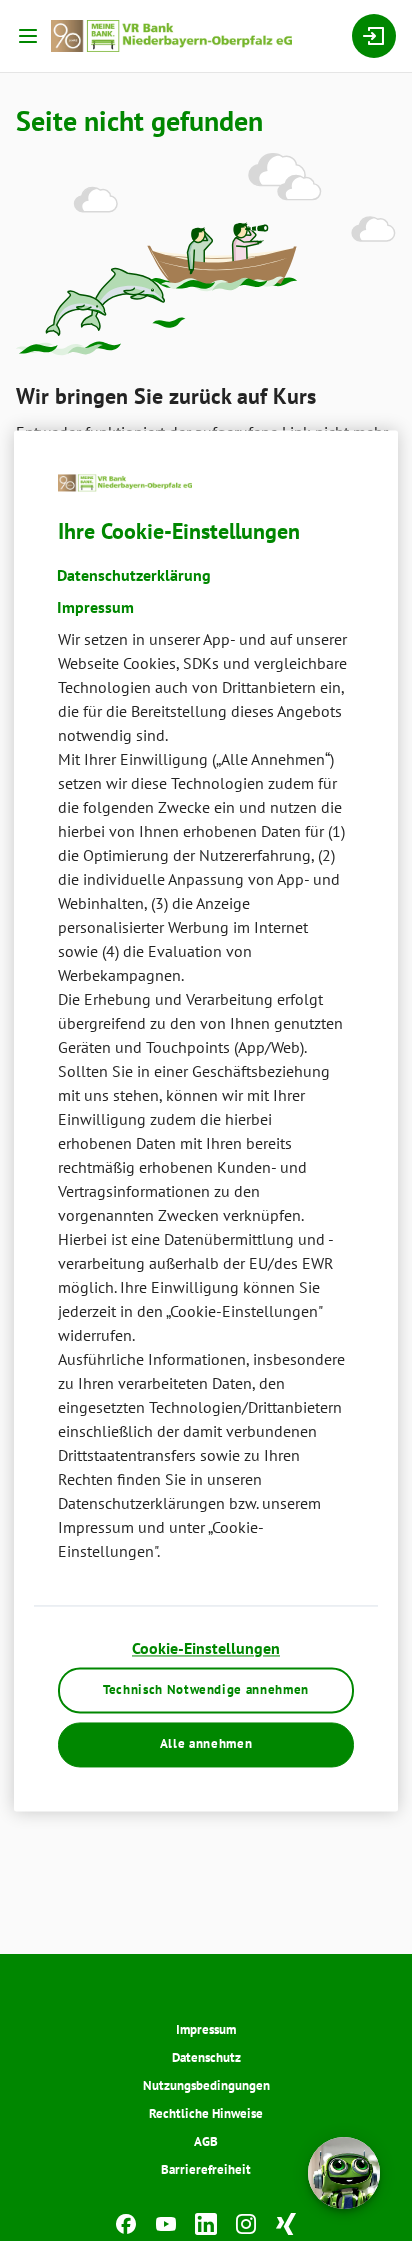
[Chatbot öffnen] (344, 2173)
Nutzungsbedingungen (206, 2085)
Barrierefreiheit (206, 2169)
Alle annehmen (206, 1744)
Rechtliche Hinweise (206, 2113)
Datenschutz (206, 2057)
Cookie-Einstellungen (206, 1649)
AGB (206, 2141)
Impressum (206, 2029)
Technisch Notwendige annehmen (206, 1689)
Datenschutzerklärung (134, 576)
